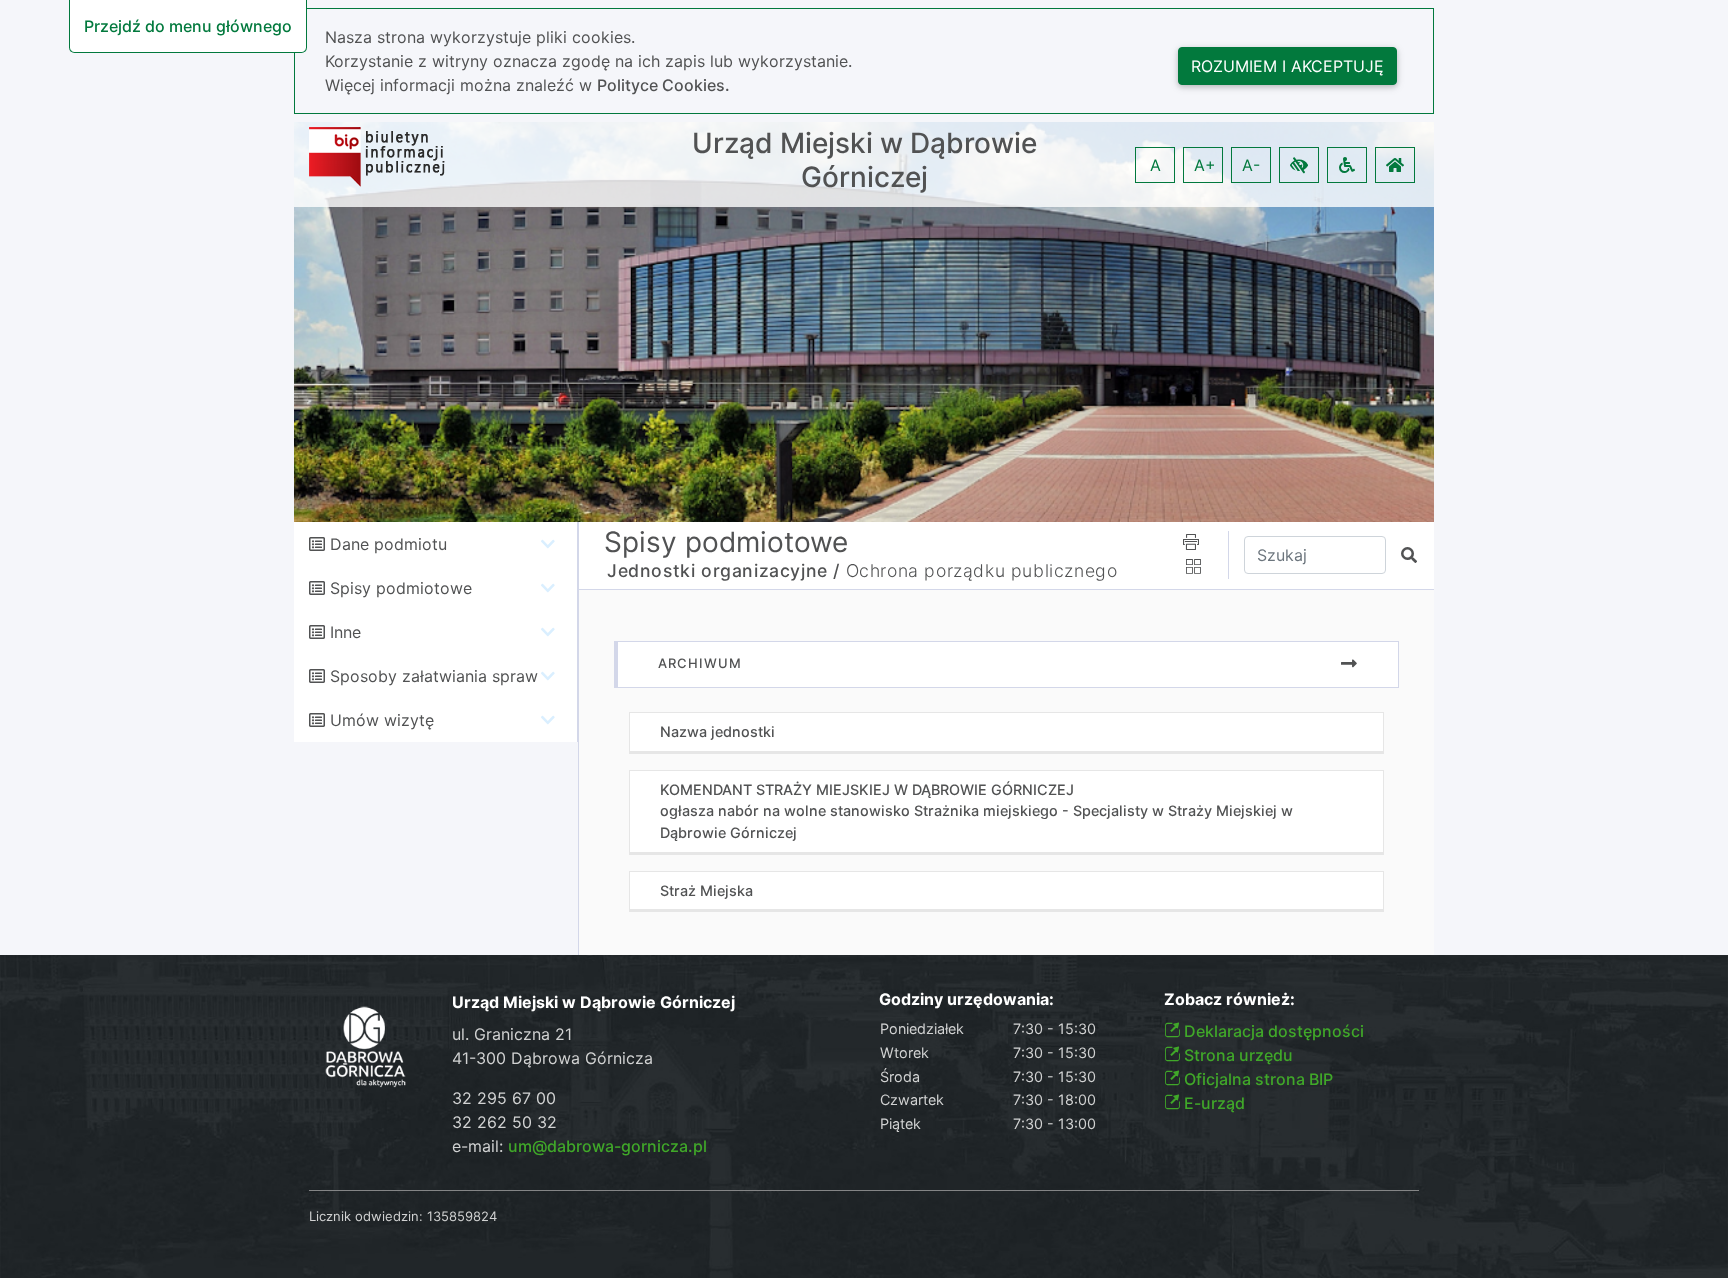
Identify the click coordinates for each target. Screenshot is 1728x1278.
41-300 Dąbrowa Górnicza (552, 1058)
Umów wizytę (382, 720)
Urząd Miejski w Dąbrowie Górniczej (864, 160)
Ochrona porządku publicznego (982, 570)
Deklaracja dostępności (1272, 1031)
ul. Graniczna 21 (512, 1034)
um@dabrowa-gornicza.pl (607, 1146)
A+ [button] (1205, 165)
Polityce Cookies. (663, 85)
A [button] (1155, 165)
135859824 (462, 1216)
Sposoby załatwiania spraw (434, 676)
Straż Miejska (706, 890)
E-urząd (1212, 1103)
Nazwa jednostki (717, 731)
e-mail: (579, 1146)
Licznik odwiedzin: (366, 1216)
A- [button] (1251, 165)
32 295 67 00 (504, 1098)
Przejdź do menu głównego (188, 26)
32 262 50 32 (504, 1122)
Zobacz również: (1229, 999)
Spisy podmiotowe (401, 588)
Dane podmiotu (388, 544)
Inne (345, 632)
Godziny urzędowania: (966, 999)
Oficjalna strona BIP (1256, 1079)
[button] (1299, 165)
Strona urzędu (1236, 1055)
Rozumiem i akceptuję (1287, 66)
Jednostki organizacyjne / (723, 570)
